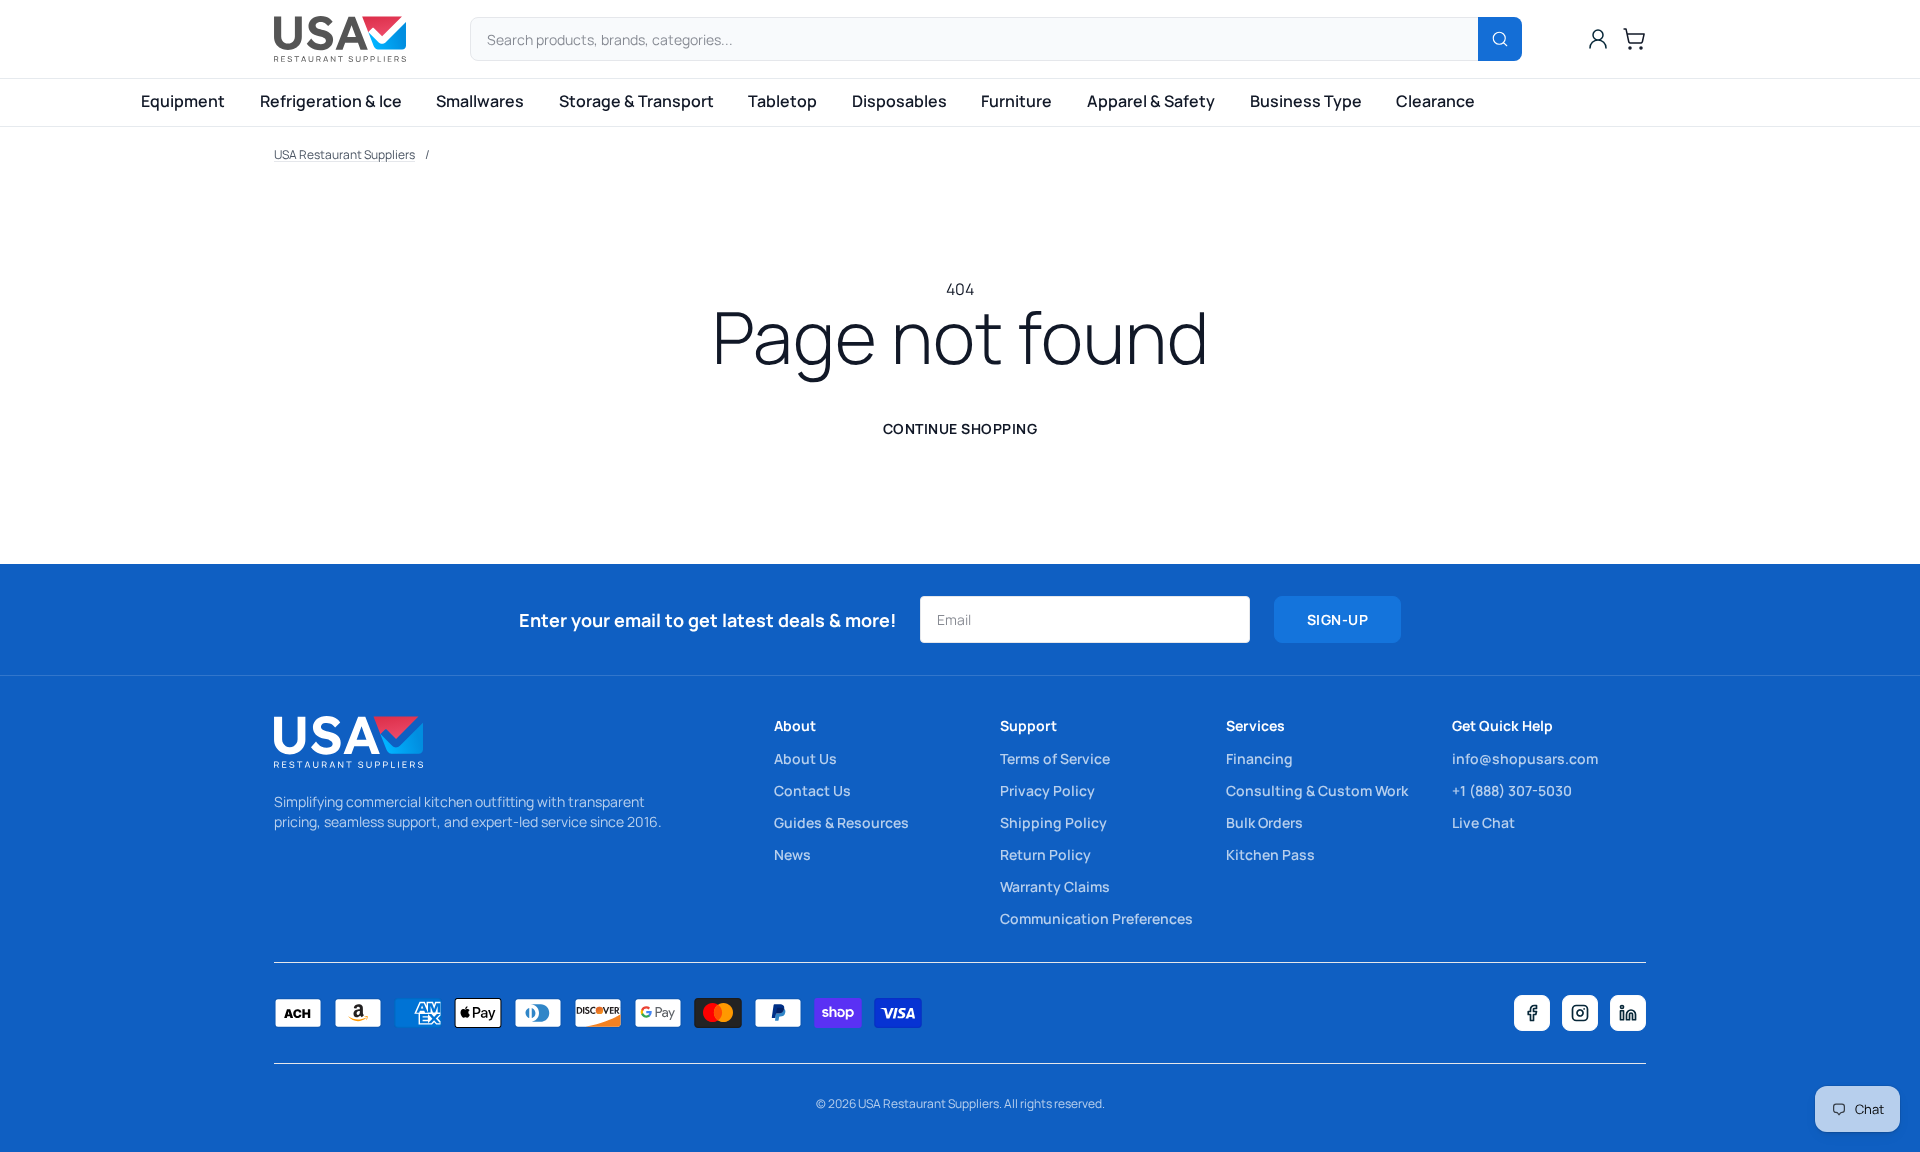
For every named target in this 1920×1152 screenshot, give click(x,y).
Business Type (1306, 101)
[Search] (1500, 39)
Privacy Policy (1047, 790)
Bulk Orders (1264, 822)
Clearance (1435, 101)
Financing (1259, 758)
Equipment (183, 101)
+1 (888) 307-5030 (1512, 790)
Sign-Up (1338, 619)
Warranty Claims (1055, 886)
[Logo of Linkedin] (1628, 1013)
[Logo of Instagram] (1580, 1013)
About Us (805, 758)
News (792, 854)
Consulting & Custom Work (1317, 790)
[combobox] (996, 39)
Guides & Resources (841, 822)
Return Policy (1045, 854)
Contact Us (812, 790)
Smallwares (480, 101)
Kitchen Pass (1270, 854)
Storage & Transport (636, 101)
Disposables (899, 101)
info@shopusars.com (1525, 758)
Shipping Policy (1053, 822)
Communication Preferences (1096, 918)
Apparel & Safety (1151, 101)
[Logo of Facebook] (1532, 1013)
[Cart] (1634, 39)
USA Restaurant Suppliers (344, 154)
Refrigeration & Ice (331, 101)
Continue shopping (960, 428)
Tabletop (782, 101)
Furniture (1016, 101)
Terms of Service (1055, 758)
